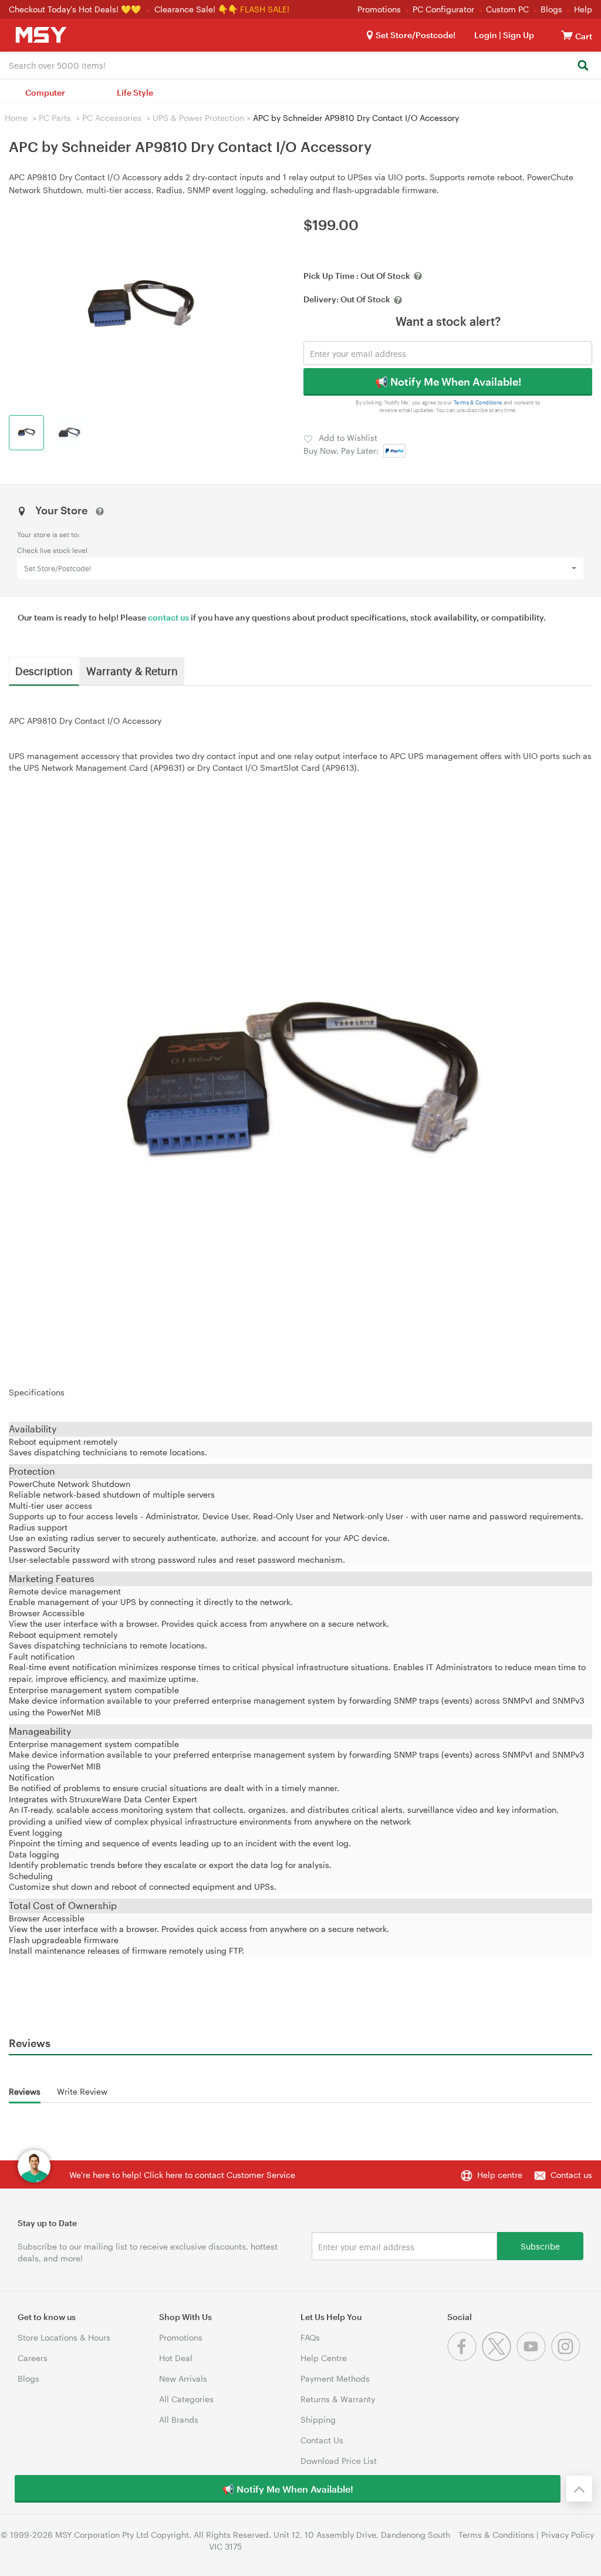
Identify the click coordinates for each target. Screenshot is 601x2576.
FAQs (310, 2337)
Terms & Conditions (478, 402)
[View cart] (567, 35)
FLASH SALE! (265, 9)
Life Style (135, 92)
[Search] (583, 66)
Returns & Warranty (338, 2399)
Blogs (551, 9)
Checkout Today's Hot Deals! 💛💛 (76, 9)
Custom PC (507, 9)
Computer (45, 92)
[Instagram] (567, 2358)
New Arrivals (183, 2378)
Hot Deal (176, 2358)
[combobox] (300, 65)
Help (583, 9)
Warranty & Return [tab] (132, 670)
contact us (168, 617)
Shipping (318, 2420)
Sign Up (518, 35)
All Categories (186, 2399)
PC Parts (55, 118)
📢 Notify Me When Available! (448, 382)
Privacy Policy (568, 2535)
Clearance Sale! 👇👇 (196, 9)
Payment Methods (335, 2378)
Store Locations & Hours (64, 2337)
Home (16, 118)
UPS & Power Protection (198, 118)
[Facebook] (465, 2358)
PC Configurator (443, 9)
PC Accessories (112, 118)
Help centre (500, 2175)
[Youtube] (534, 2358)
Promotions (379, 9)
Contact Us (322, 2440)
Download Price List (339, 2461)
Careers (33, 2358)
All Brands (179, 2420)
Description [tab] (44, 670)
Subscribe (540, 2246)
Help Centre (324, 2358)
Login (486, 35)
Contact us (571, 2175)
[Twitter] (499, 2358)
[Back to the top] (579, 2489)
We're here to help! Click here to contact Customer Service (182, 2175)
